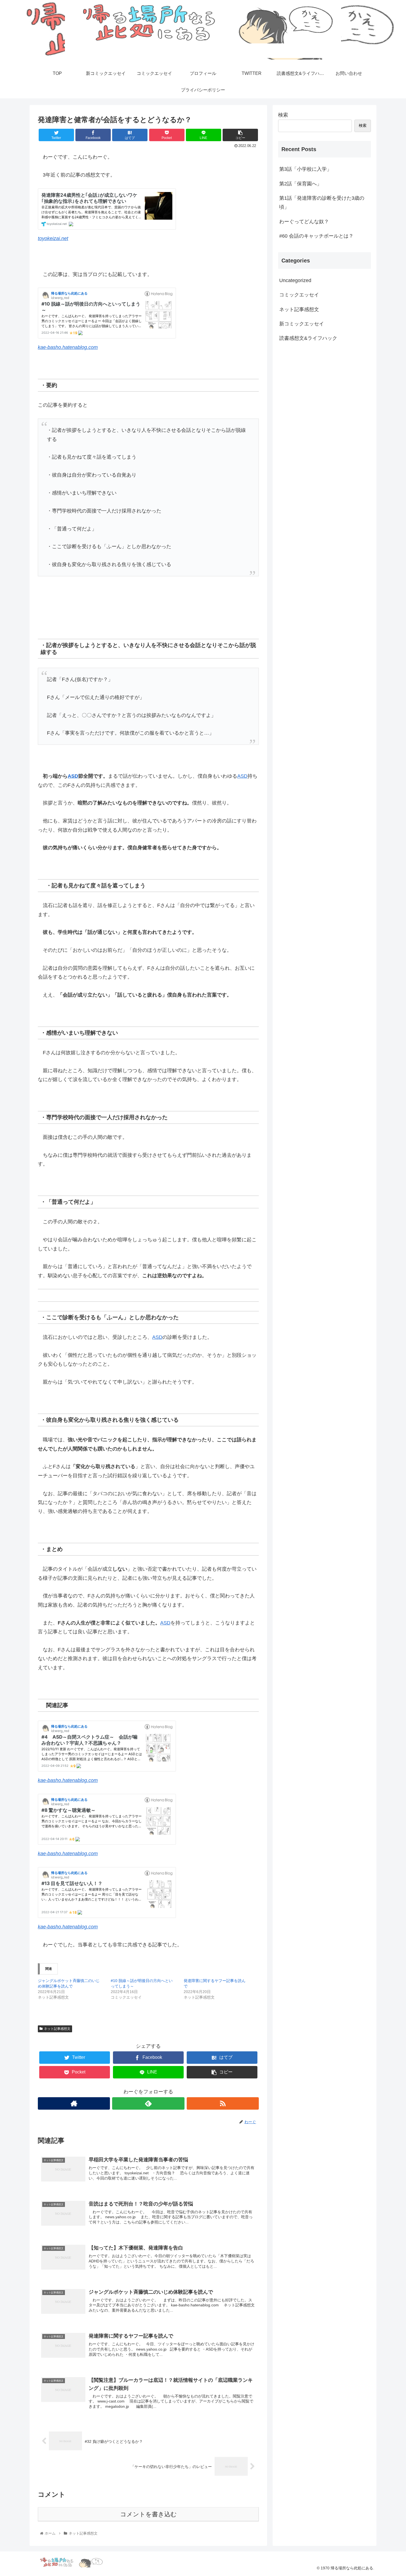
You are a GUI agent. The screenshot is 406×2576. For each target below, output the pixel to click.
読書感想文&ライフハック (308, 338)
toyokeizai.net (53, 238)
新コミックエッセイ (302, 324)
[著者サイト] (74, 2103)
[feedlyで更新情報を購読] (148, 2103)
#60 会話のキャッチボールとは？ (316, 236)
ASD (73, 776)
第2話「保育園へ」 (300, 184)
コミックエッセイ (299, 295)
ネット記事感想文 (57, 2029)
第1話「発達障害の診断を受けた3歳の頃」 (322, 203)
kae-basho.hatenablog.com (68, 347)
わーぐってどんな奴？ (304, 222)
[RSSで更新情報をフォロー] (223, 2103)
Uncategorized (295, 280)
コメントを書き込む (148, 2514)
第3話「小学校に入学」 (305, 169)
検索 (283, 115)
